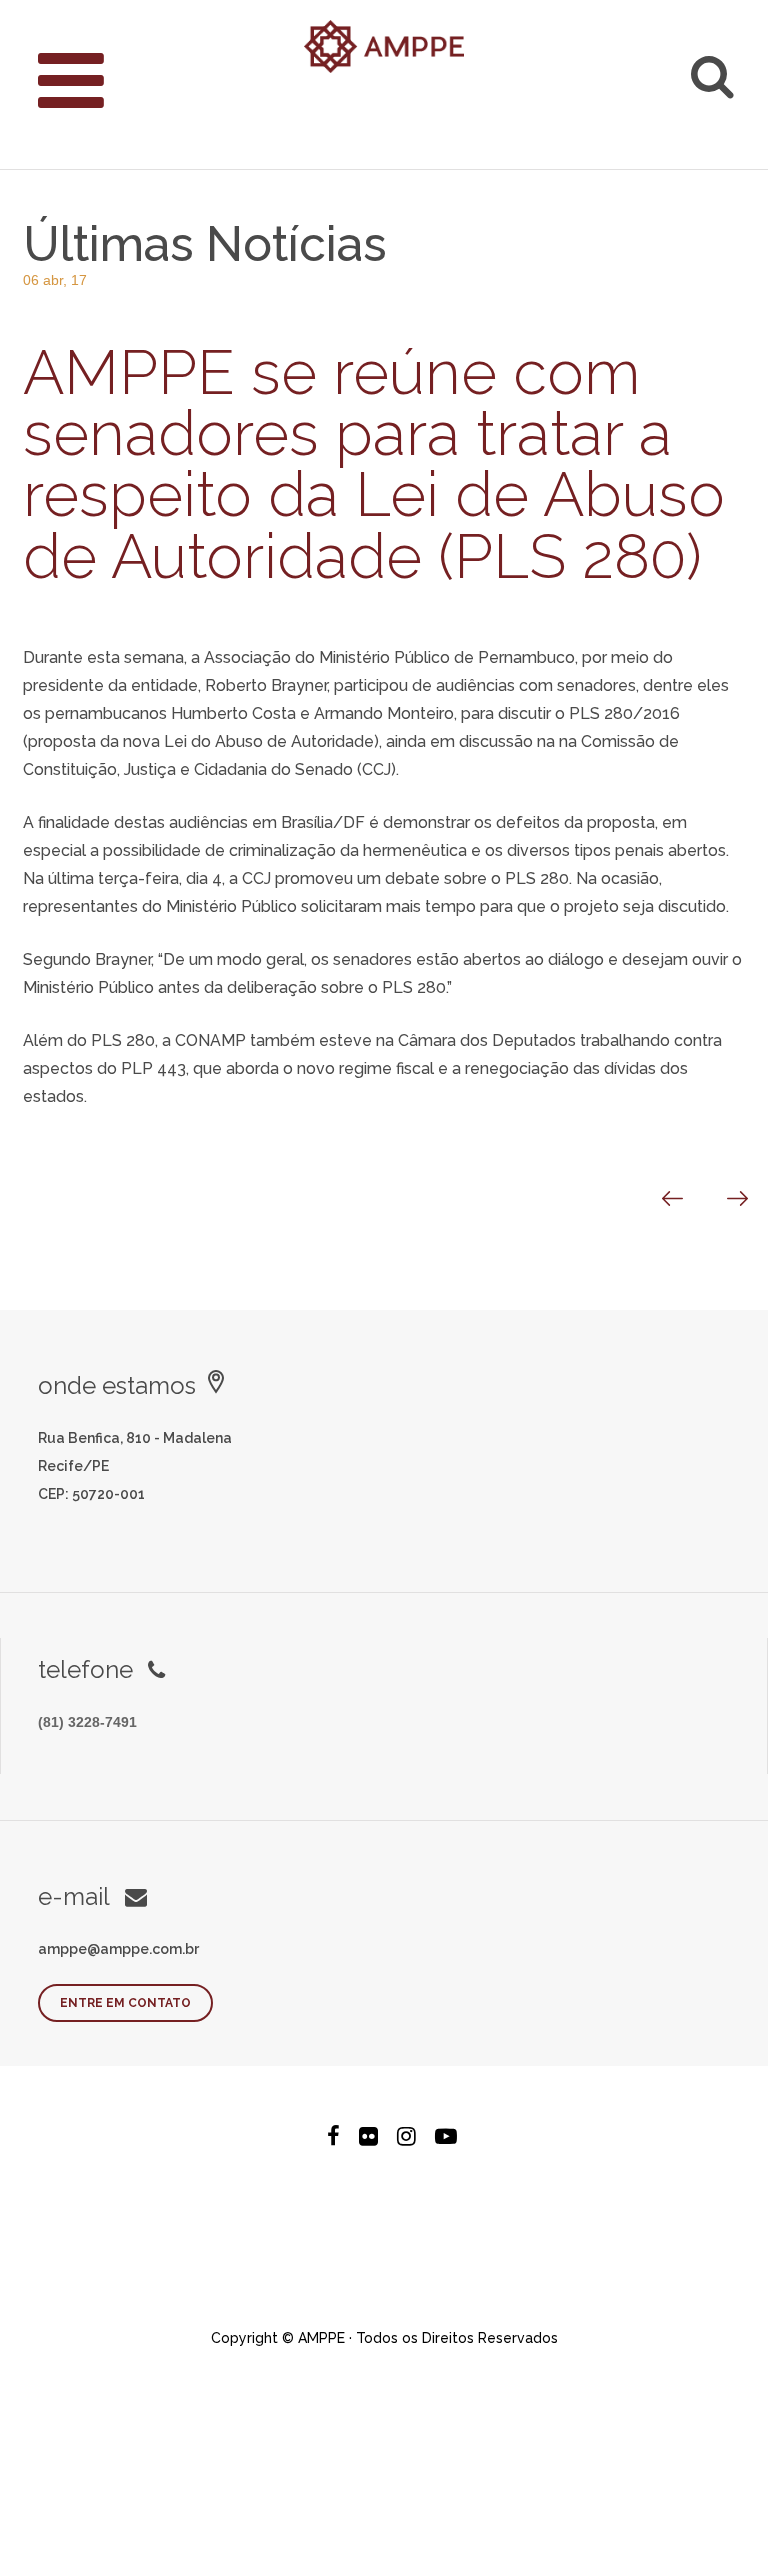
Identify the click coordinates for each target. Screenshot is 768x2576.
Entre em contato (125, 2003)
